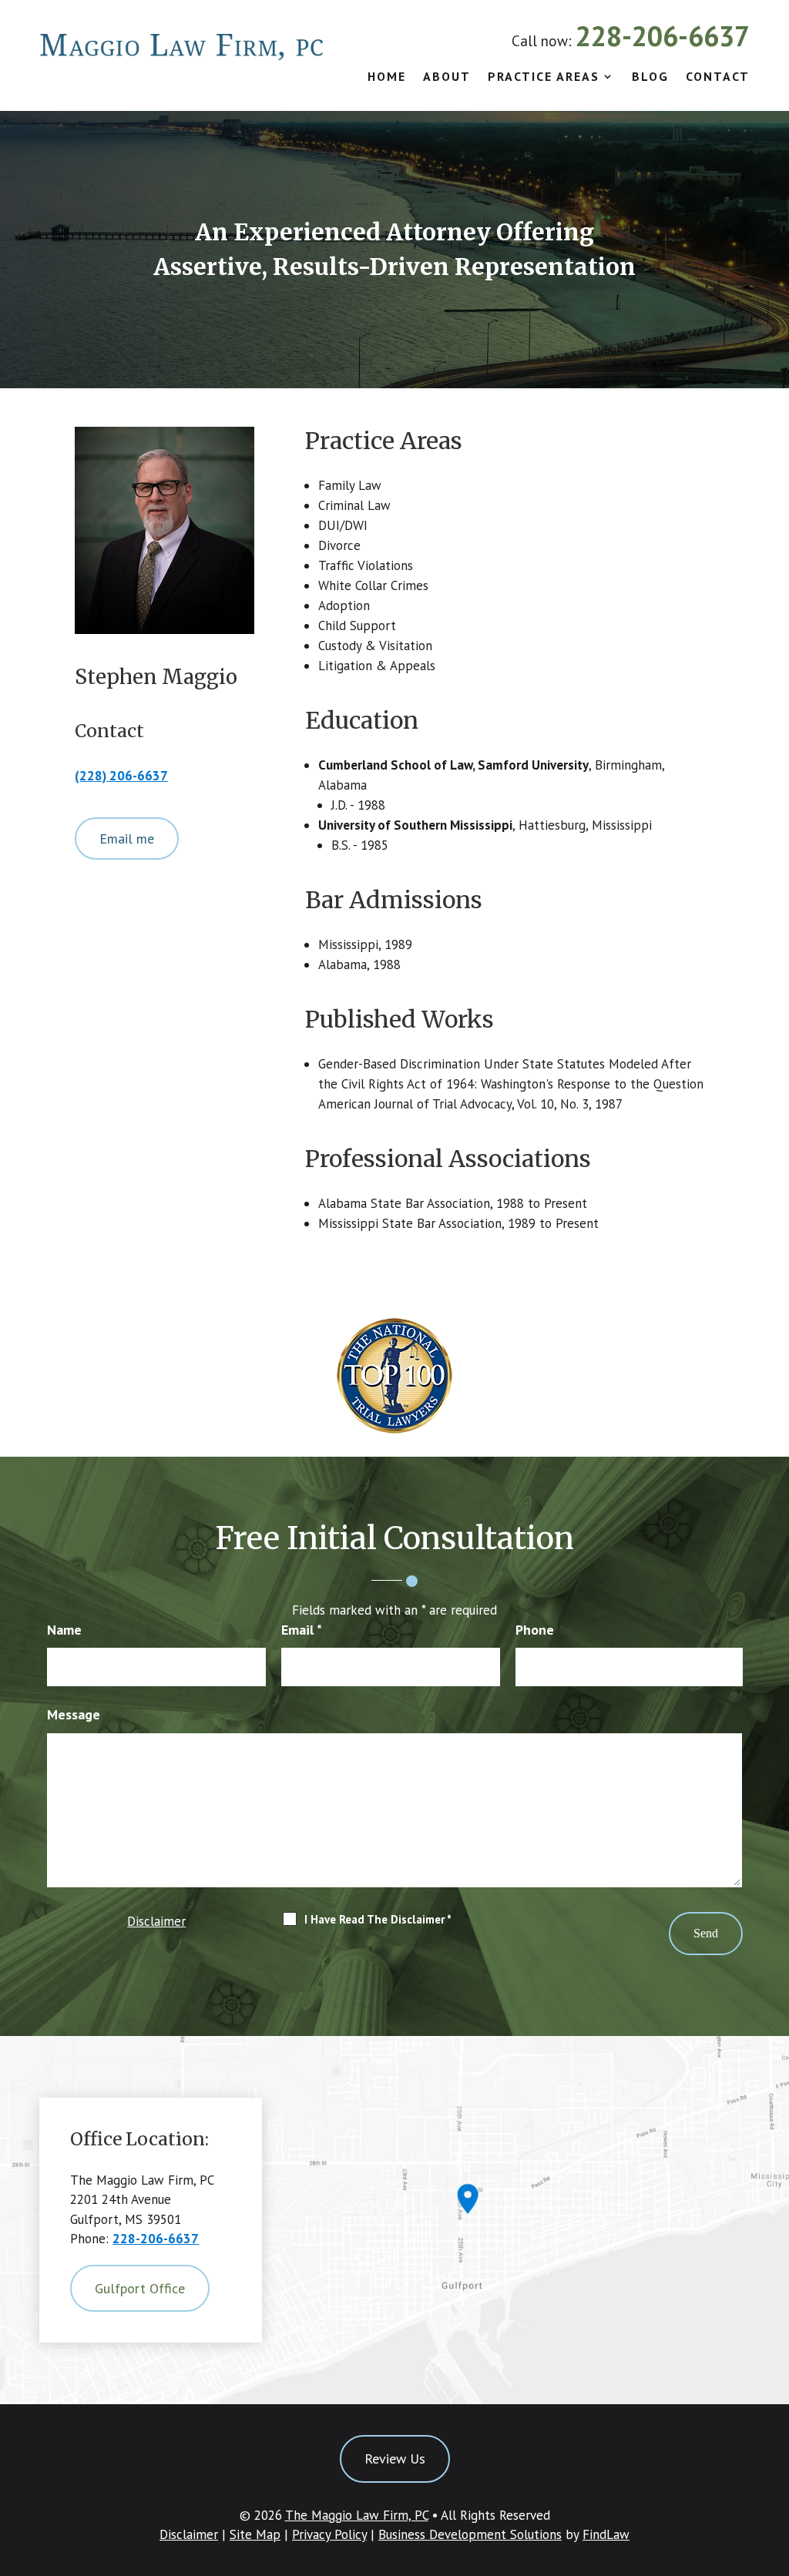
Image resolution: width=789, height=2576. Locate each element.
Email (302, 1630)
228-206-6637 (663, 36)
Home (387, 77)
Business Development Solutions (470, 2534)
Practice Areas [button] (544, 77)
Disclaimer (156, 1921)
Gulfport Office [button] (140, 2288)
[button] (774, 2464)
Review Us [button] (395, 2459)
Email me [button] (127, 839)
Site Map (255, 2534)
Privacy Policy (329, 2534)
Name (64, 1630)
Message (74, 1714)
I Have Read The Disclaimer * (378, 1919)
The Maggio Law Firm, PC (357, 2515)
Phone (535, 1630)
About (447, 77)
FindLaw (606, 2534)
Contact (718, 77)
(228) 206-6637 (121, 776)
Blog (650, 77)
